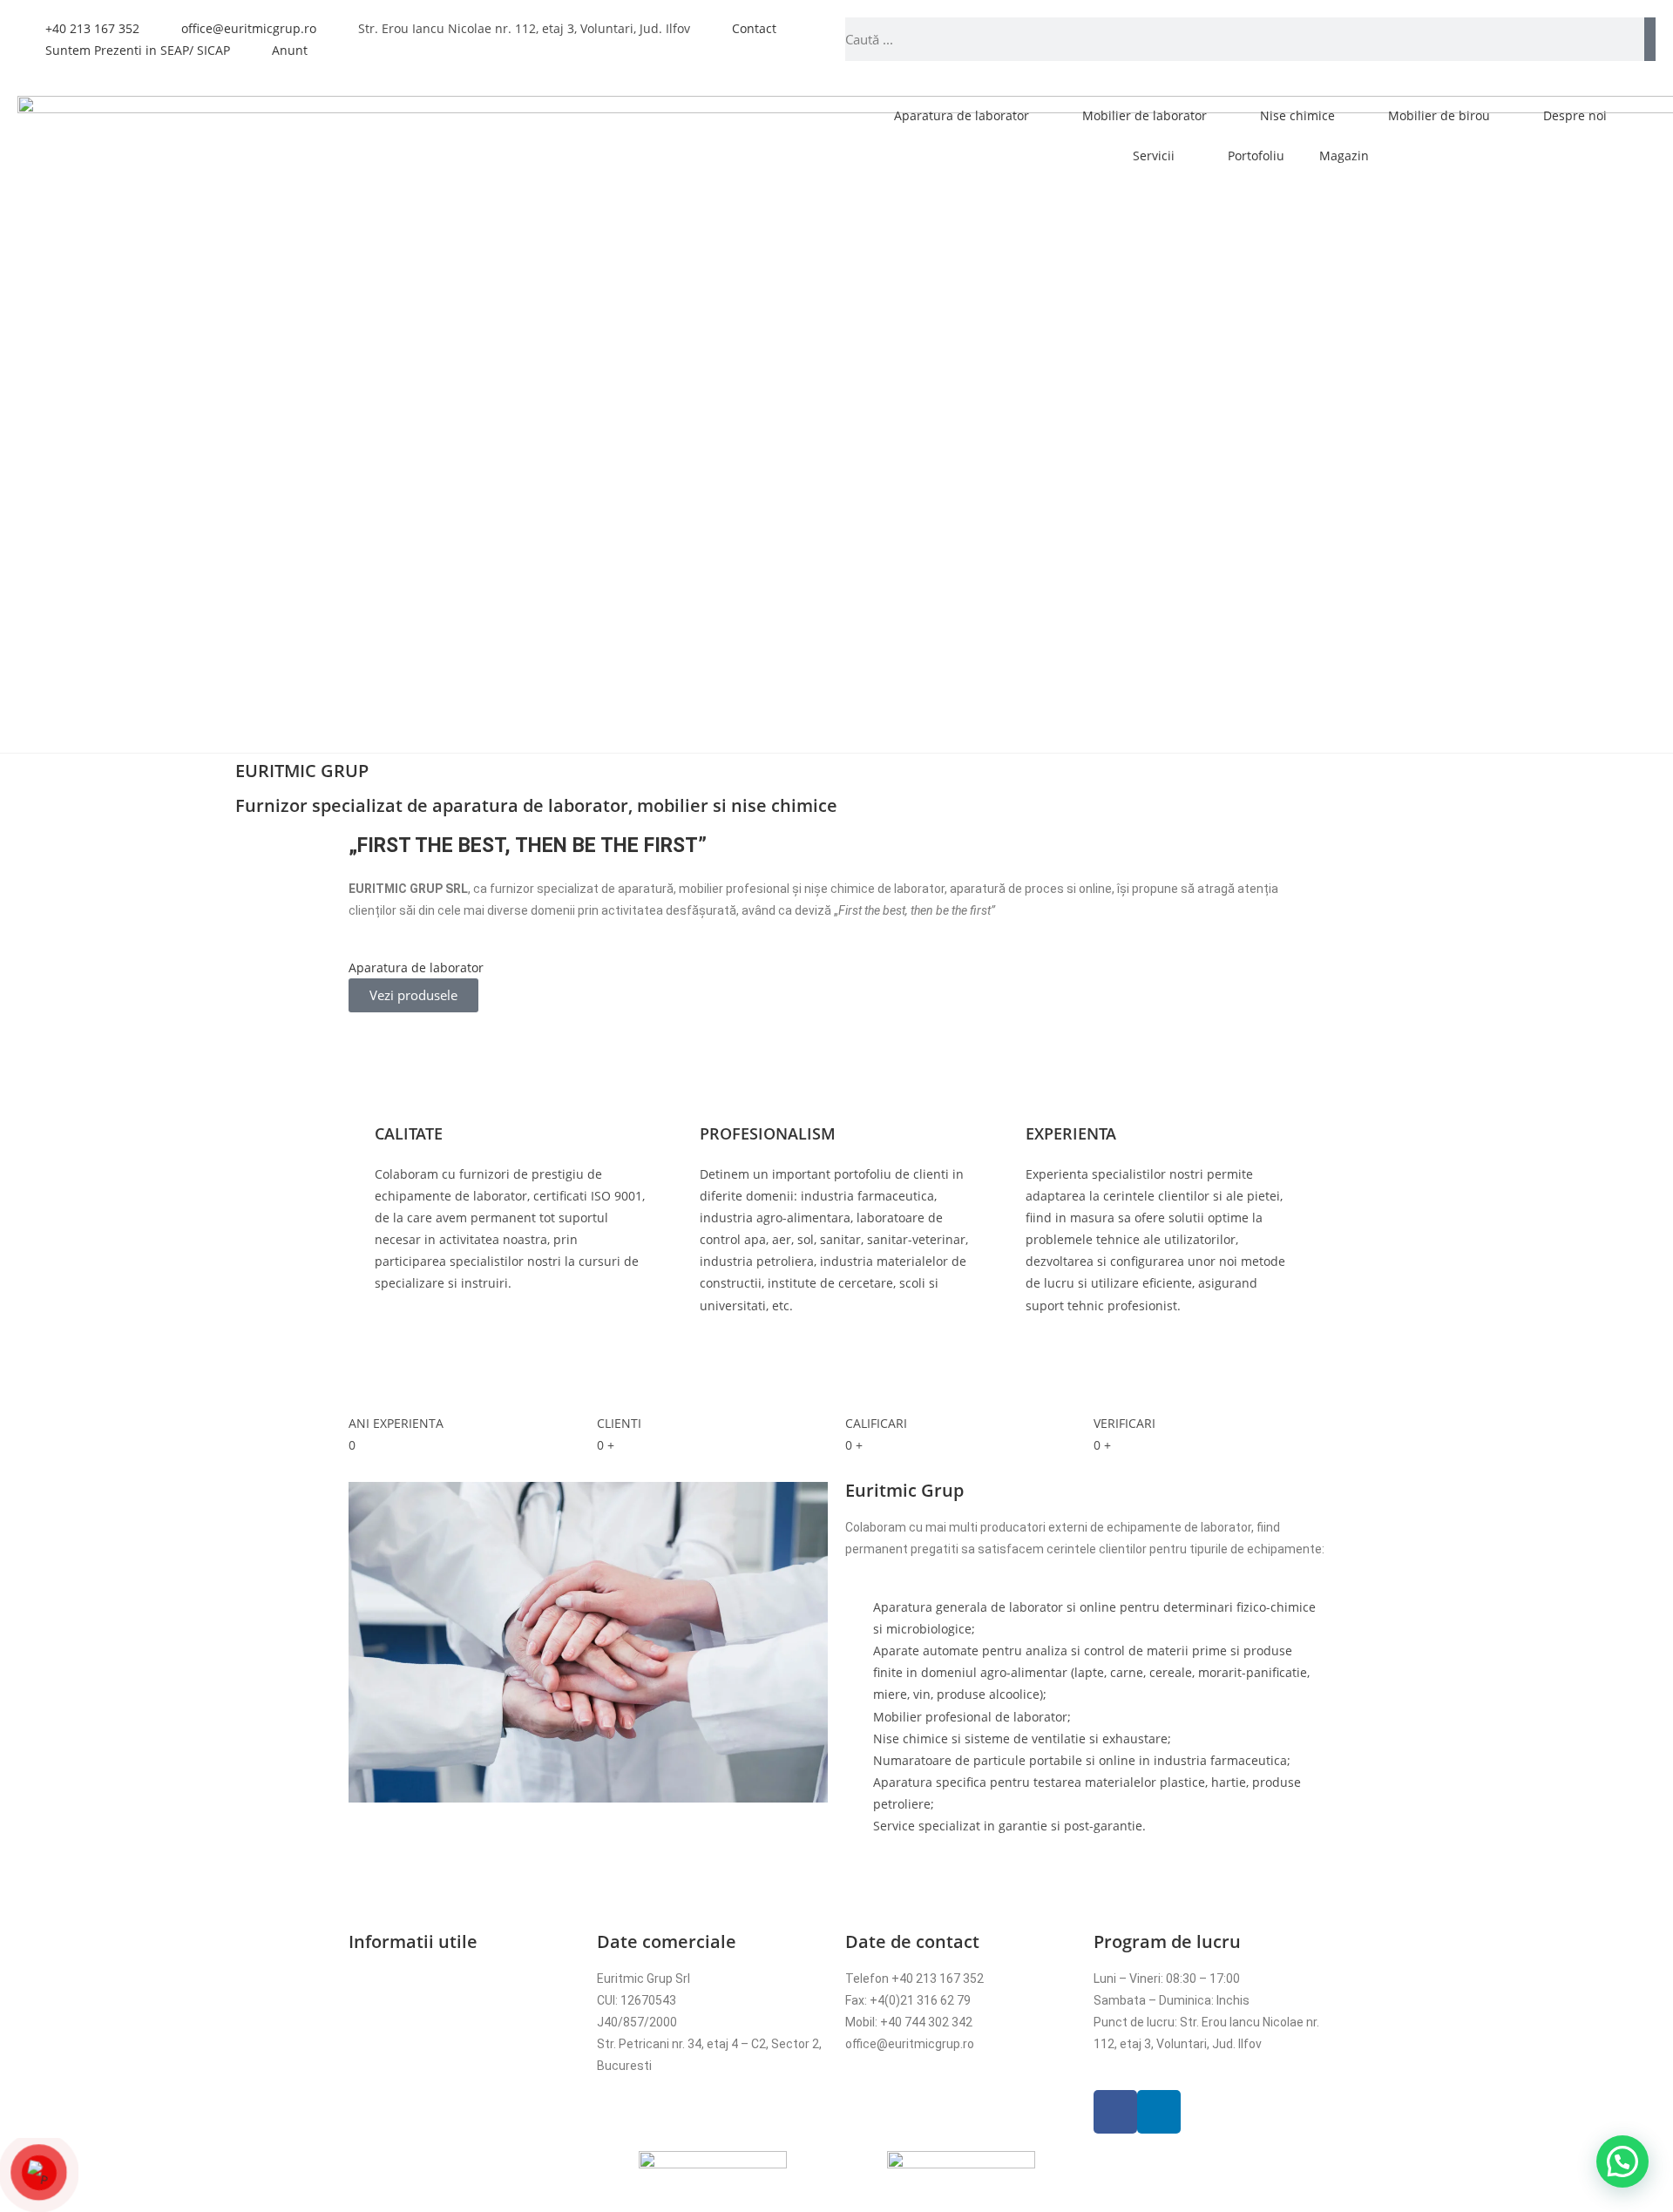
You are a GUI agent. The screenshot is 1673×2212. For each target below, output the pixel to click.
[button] (366, 985)
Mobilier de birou (1439, 115)
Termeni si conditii (400, 1979)
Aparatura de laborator (962, 115)
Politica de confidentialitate (426, 2000)
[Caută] (1650, 39)
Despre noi (1575, 115)
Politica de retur (393, 2044)
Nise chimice (1297, 115)
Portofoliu (1256, 156)
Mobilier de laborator (1145, 115)
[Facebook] (1115, 2112)
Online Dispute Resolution (420, 2066)
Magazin (1344, 156)
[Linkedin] (1159, 2112)
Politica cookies (393, 2022)
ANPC (364, 2088)
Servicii (1154, 156)
